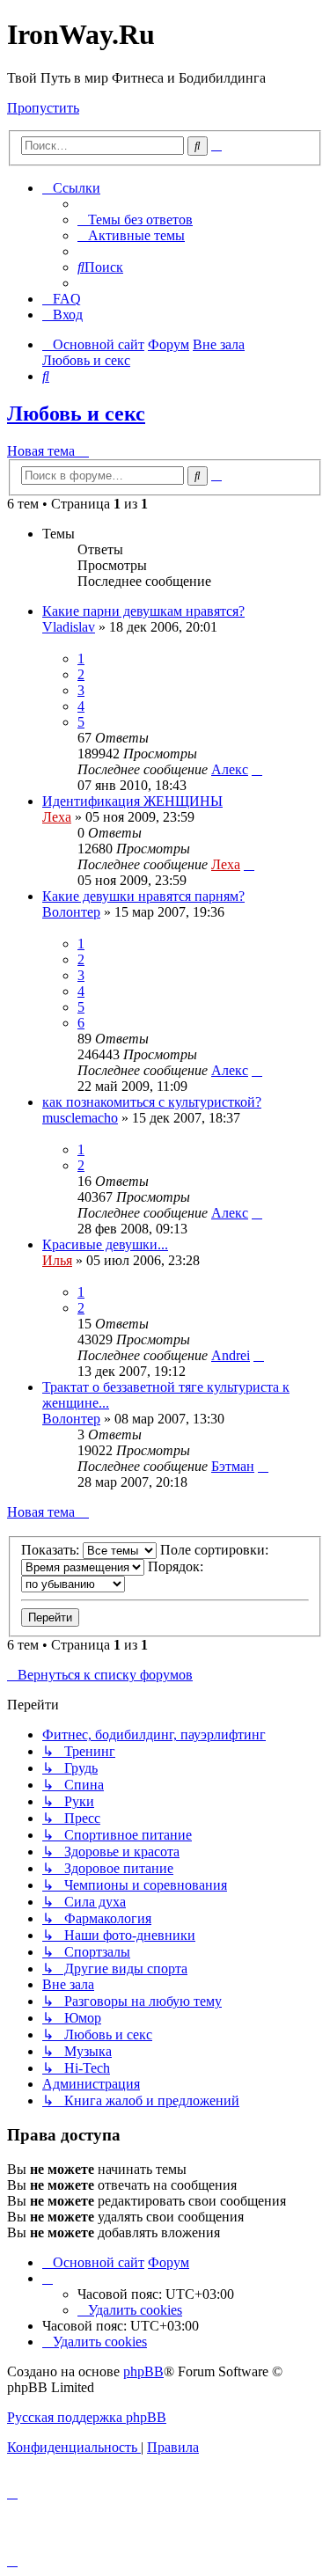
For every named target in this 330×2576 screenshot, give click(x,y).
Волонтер (71, 912)
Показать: (52, 1550)
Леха (57, 817)
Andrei (231, 1355)
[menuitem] (135, 220)
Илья (57, 1260)
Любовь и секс (76, 413)
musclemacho (80, 1118)
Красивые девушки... (105, 1244)
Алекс (230, 769)
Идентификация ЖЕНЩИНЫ (132, 801)
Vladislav (69, 627)
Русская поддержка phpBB (87, 2417)
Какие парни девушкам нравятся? (143, 611)
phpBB (143, 2371)
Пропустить (43, 108)
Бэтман (233, 1466)
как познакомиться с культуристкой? (152, 1102)
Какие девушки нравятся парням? (143, 896)
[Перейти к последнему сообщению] (257, 769)
